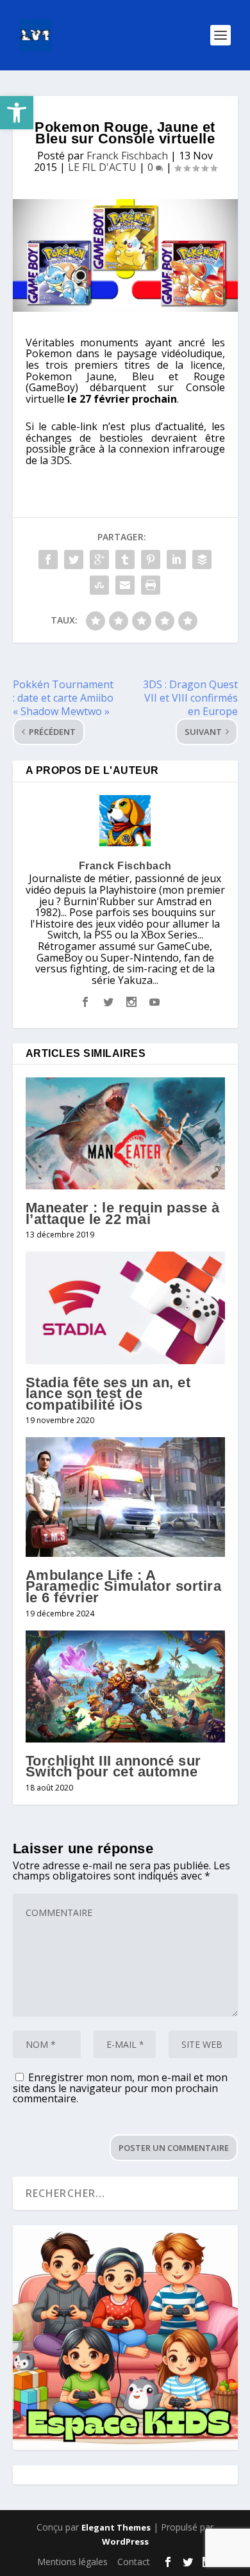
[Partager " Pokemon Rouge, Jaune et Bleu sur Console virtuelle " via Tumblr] (125, 559)
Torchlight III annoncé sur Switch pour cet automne (113, 1767)
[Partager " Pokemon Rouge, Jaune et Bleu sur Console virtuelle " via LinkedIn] (176, 559)
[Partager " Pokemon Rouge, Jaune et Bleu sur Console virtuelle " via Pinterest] (151, 559)
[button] (17, 113)
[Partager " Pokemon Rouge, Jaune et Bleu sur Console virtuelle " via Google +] (99, 559)
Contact (134, 2562)
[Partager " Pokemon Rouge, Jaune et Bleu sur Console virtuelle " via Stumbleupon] (99, 585)
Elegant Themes (116, 2527)
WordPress (125, 2541)
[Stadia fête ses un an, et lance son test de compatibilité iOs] (125, 1308)
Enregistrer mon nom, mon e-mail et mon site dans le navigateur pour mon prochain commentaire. (120, 2088)
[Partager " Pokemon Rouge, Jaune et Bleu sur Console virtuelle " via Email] (125, 585)
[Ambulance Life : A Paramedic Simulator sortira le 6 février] (125, 1497)
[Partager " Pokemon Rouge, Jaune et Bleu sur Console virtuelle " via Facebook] (48, 559)
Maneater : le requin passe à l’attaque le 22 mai (123, 1213)
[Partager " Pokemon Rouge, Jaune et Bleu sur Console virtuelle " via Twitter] (74, 559)
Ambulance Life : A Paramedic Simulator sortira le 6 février (124, 1586)
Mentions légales (72, 2562)
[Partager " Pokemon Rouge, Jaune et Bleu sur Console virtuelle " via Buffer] (202, 559)
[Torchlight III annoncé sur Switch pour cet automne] (125, 1686)
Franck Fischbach (127, 156)
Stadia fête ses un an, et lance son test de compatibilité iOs (108, 1394)
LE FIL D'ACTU (102, 167)
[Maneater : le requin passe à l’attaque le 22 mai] (125, 1133)
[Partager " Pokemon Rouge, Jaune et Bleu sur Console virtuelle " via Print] (151, 585)
